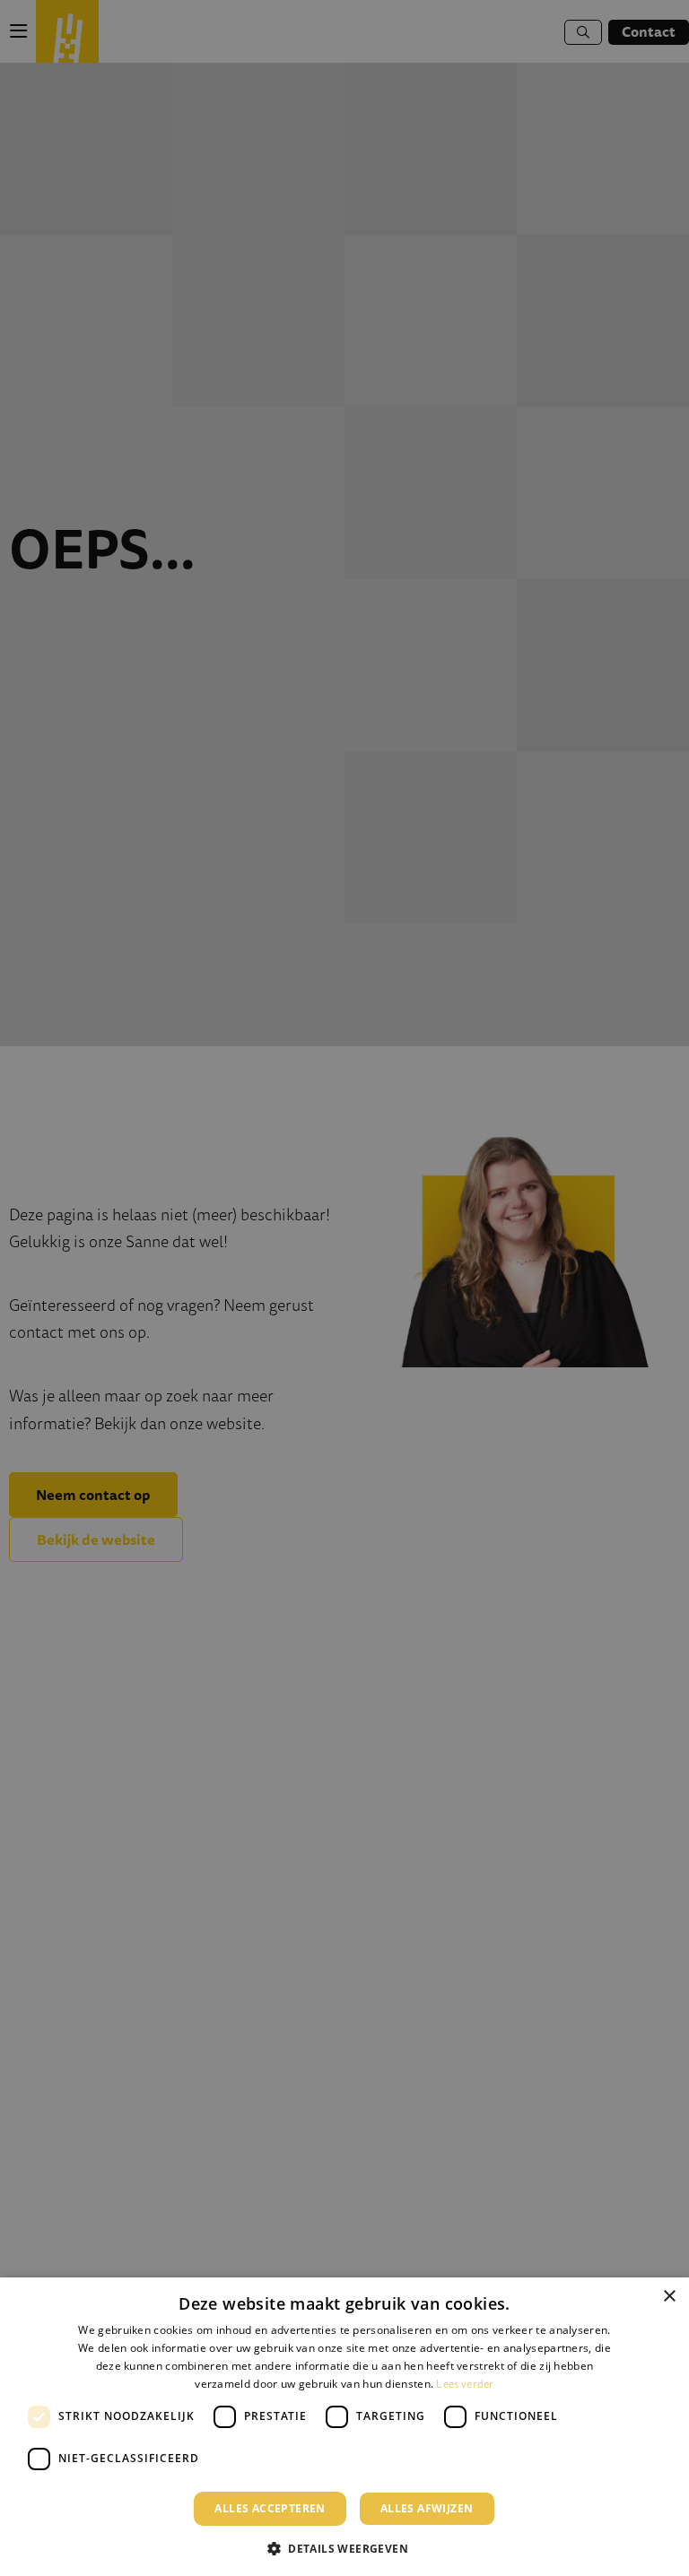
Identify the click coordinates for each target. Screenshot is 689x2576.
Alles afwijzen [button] (427, 2508)
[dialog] (344, 2427)
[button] (344, 2547)
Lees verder (465, 2384)
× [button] (669, 2297)
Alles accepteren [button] (270, 2508)
